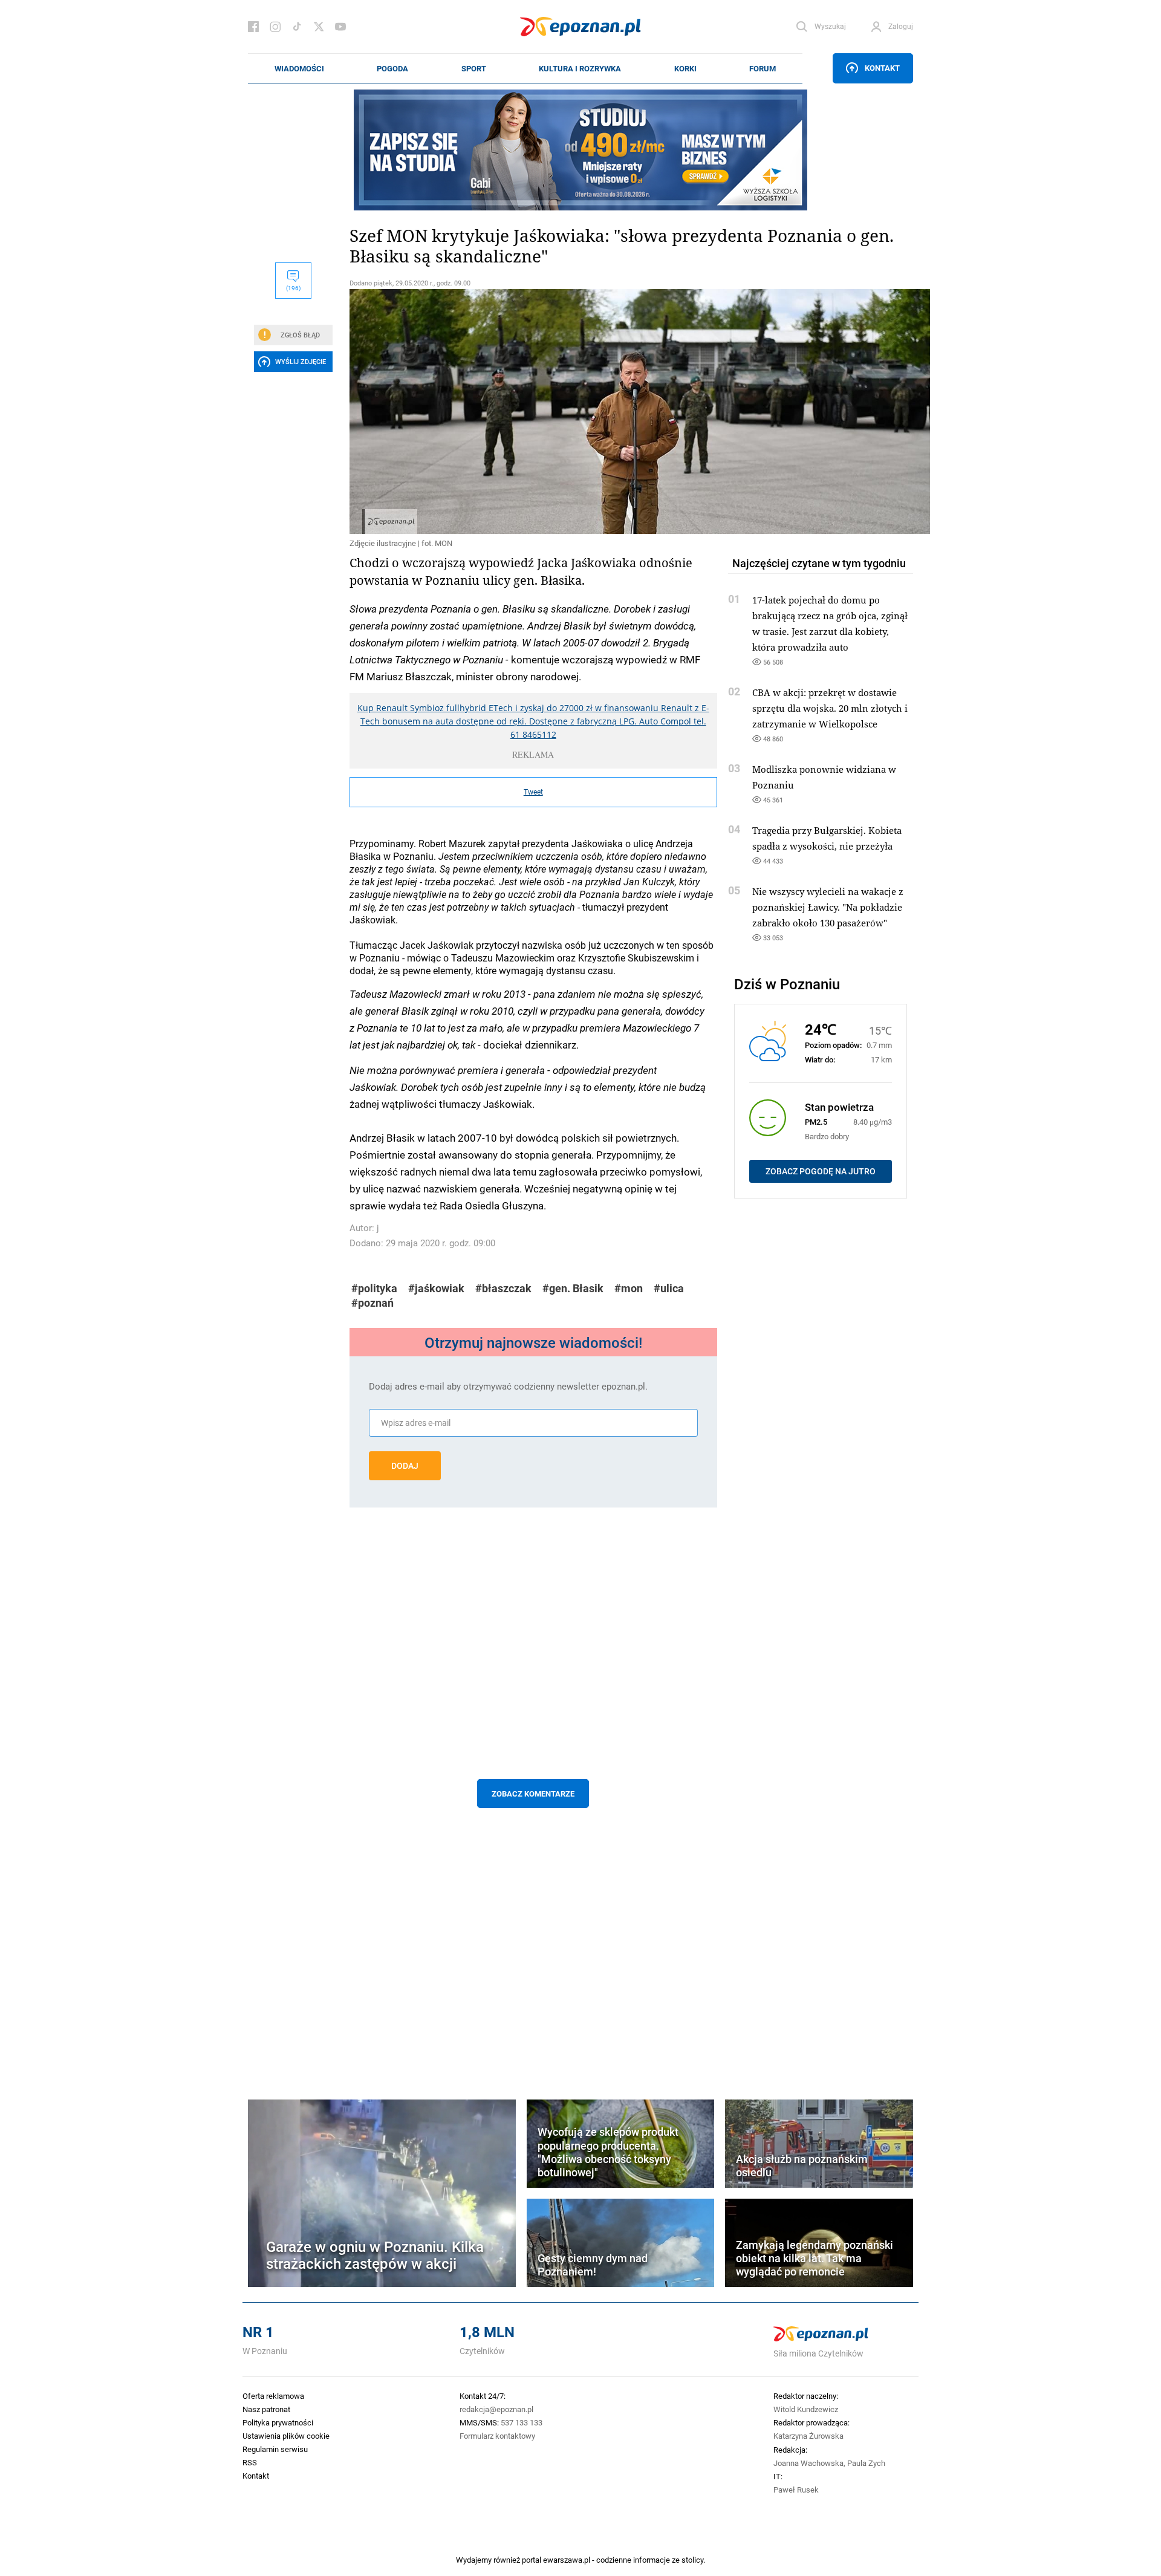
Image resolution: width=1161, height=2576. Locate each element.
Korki (685, 68)
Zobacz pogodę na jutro (821, 1171)
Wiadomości (299, 68)
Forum (763, 68)
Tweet (533, 792)
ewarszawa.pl (567, 2560)
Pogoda (392, 68)
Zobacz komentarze (533, 1794)
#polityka (374, 1288)
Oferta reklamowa (273, 2396)
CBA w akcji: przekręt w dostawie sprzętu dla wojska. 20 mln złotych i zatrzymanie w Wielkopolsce (830, 708)
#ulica (669, 1288)
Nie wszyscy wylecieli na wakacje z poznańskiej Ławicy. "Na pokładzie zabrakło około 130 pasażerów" (828, 907)
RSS (250, 2462)
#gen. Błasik (573, 1288)
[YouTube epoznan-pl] (340, 27)
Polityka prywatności (278, 2422)
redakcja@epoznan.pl (496, 2409)
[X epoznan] (319, 27)
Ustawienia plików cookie (286, 2436)
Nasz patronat (266, 2409)
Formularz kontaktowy (497, 2436)
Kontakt (882, 68)
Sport (474, 68)
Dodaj (405, 1466)
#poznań (372, 1303)
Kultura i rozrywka (580, 68)
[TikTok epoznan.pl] (297, 27)
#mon (629, 1288)
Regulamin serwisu (275, 2449)
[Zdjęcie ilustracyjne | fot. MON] (533, 411)
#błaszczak (503, 1288)
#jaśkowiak (436, 1288)
